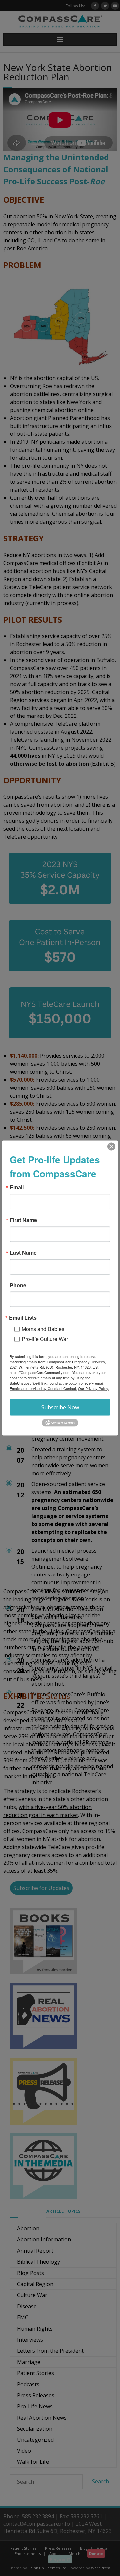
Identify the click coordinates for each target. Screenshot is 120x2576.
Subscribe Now (60, 1407)
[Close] (111, 1146)
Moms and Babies (43, 1329)
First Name (23, 1220)
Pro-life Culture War (45, 1339)
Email (17, 1187)
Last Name (23, 1252)
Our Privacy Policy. (93, 1388)
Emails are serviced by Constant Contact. (43, 1388)
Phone (18, 1285)
